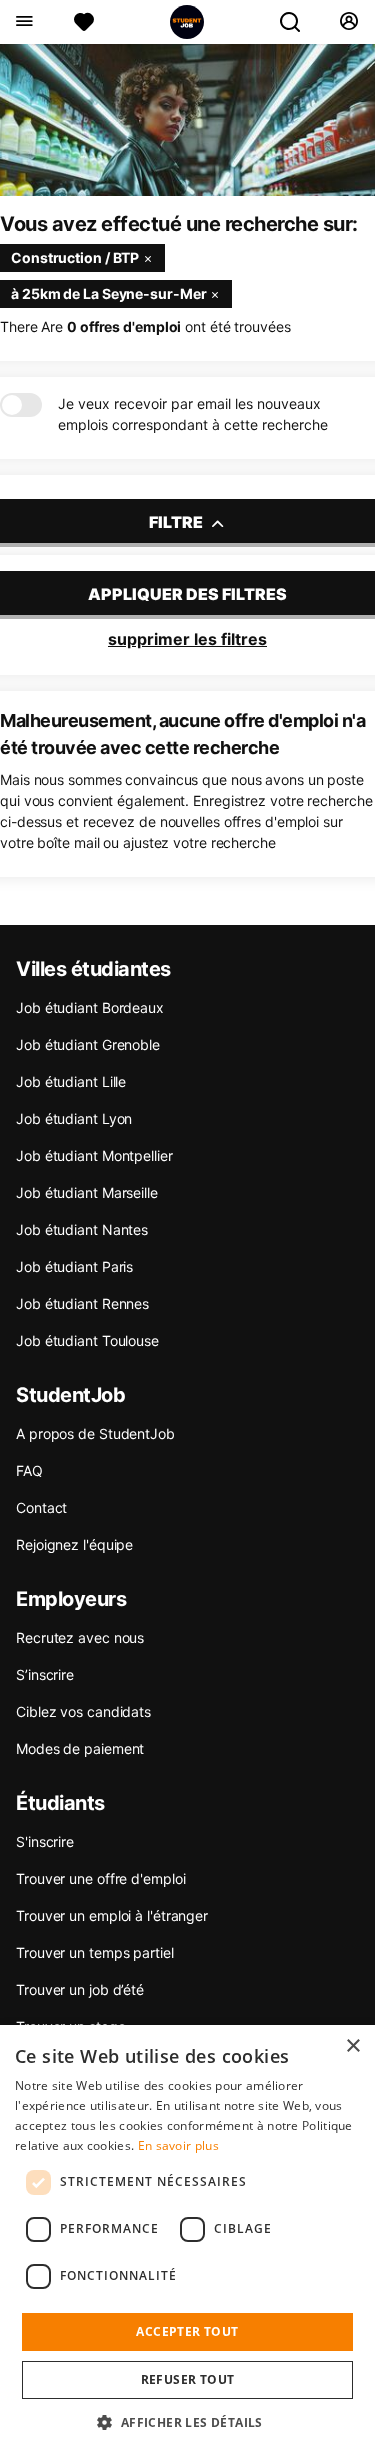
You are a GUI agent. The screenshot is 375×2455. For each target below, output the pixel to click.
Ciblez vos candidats (83, 1711)
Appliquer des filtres (187, 594)
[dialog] (187, 2240)
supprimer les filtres (187, 639)
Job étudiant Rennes (82, 1303)
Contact (41, 1507)
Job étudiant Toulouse (87, 1340)
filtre (177, 522)
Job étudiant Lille (71, 1081)
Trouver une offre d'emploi (100, 1878)
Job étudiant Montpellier (94, 1155)
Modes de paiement (80, 1748)
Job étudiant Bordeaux (90, 1007)
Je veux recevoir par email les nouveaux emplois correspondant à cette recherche (193, 414)
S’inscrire (45, 1674)
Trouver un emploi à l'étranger (112, 1915)
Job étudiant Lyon (74, 1118)
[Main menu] (23, 22)
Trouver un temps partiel (95, 1952)
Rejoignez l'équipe (74, 1544)
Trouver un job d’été (80, 1989)
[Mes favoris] (84, 22)
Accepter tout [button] (187, 2331)
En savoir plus (178, 2145)
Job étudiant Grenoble (88, 1044)
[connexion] (348, 22)
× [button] (352, 2046)
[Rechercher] (298, 22)
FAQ (29, 1470)
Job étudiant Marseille (87, 1192)
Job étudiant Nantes (82, 1229)
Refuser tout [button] (188, 2379)
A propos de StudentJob (95, 1433)
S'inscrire (45, 1841)
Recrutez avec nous (80, 1637)
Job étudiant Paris (74, 1266)
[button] (187, 2422)
